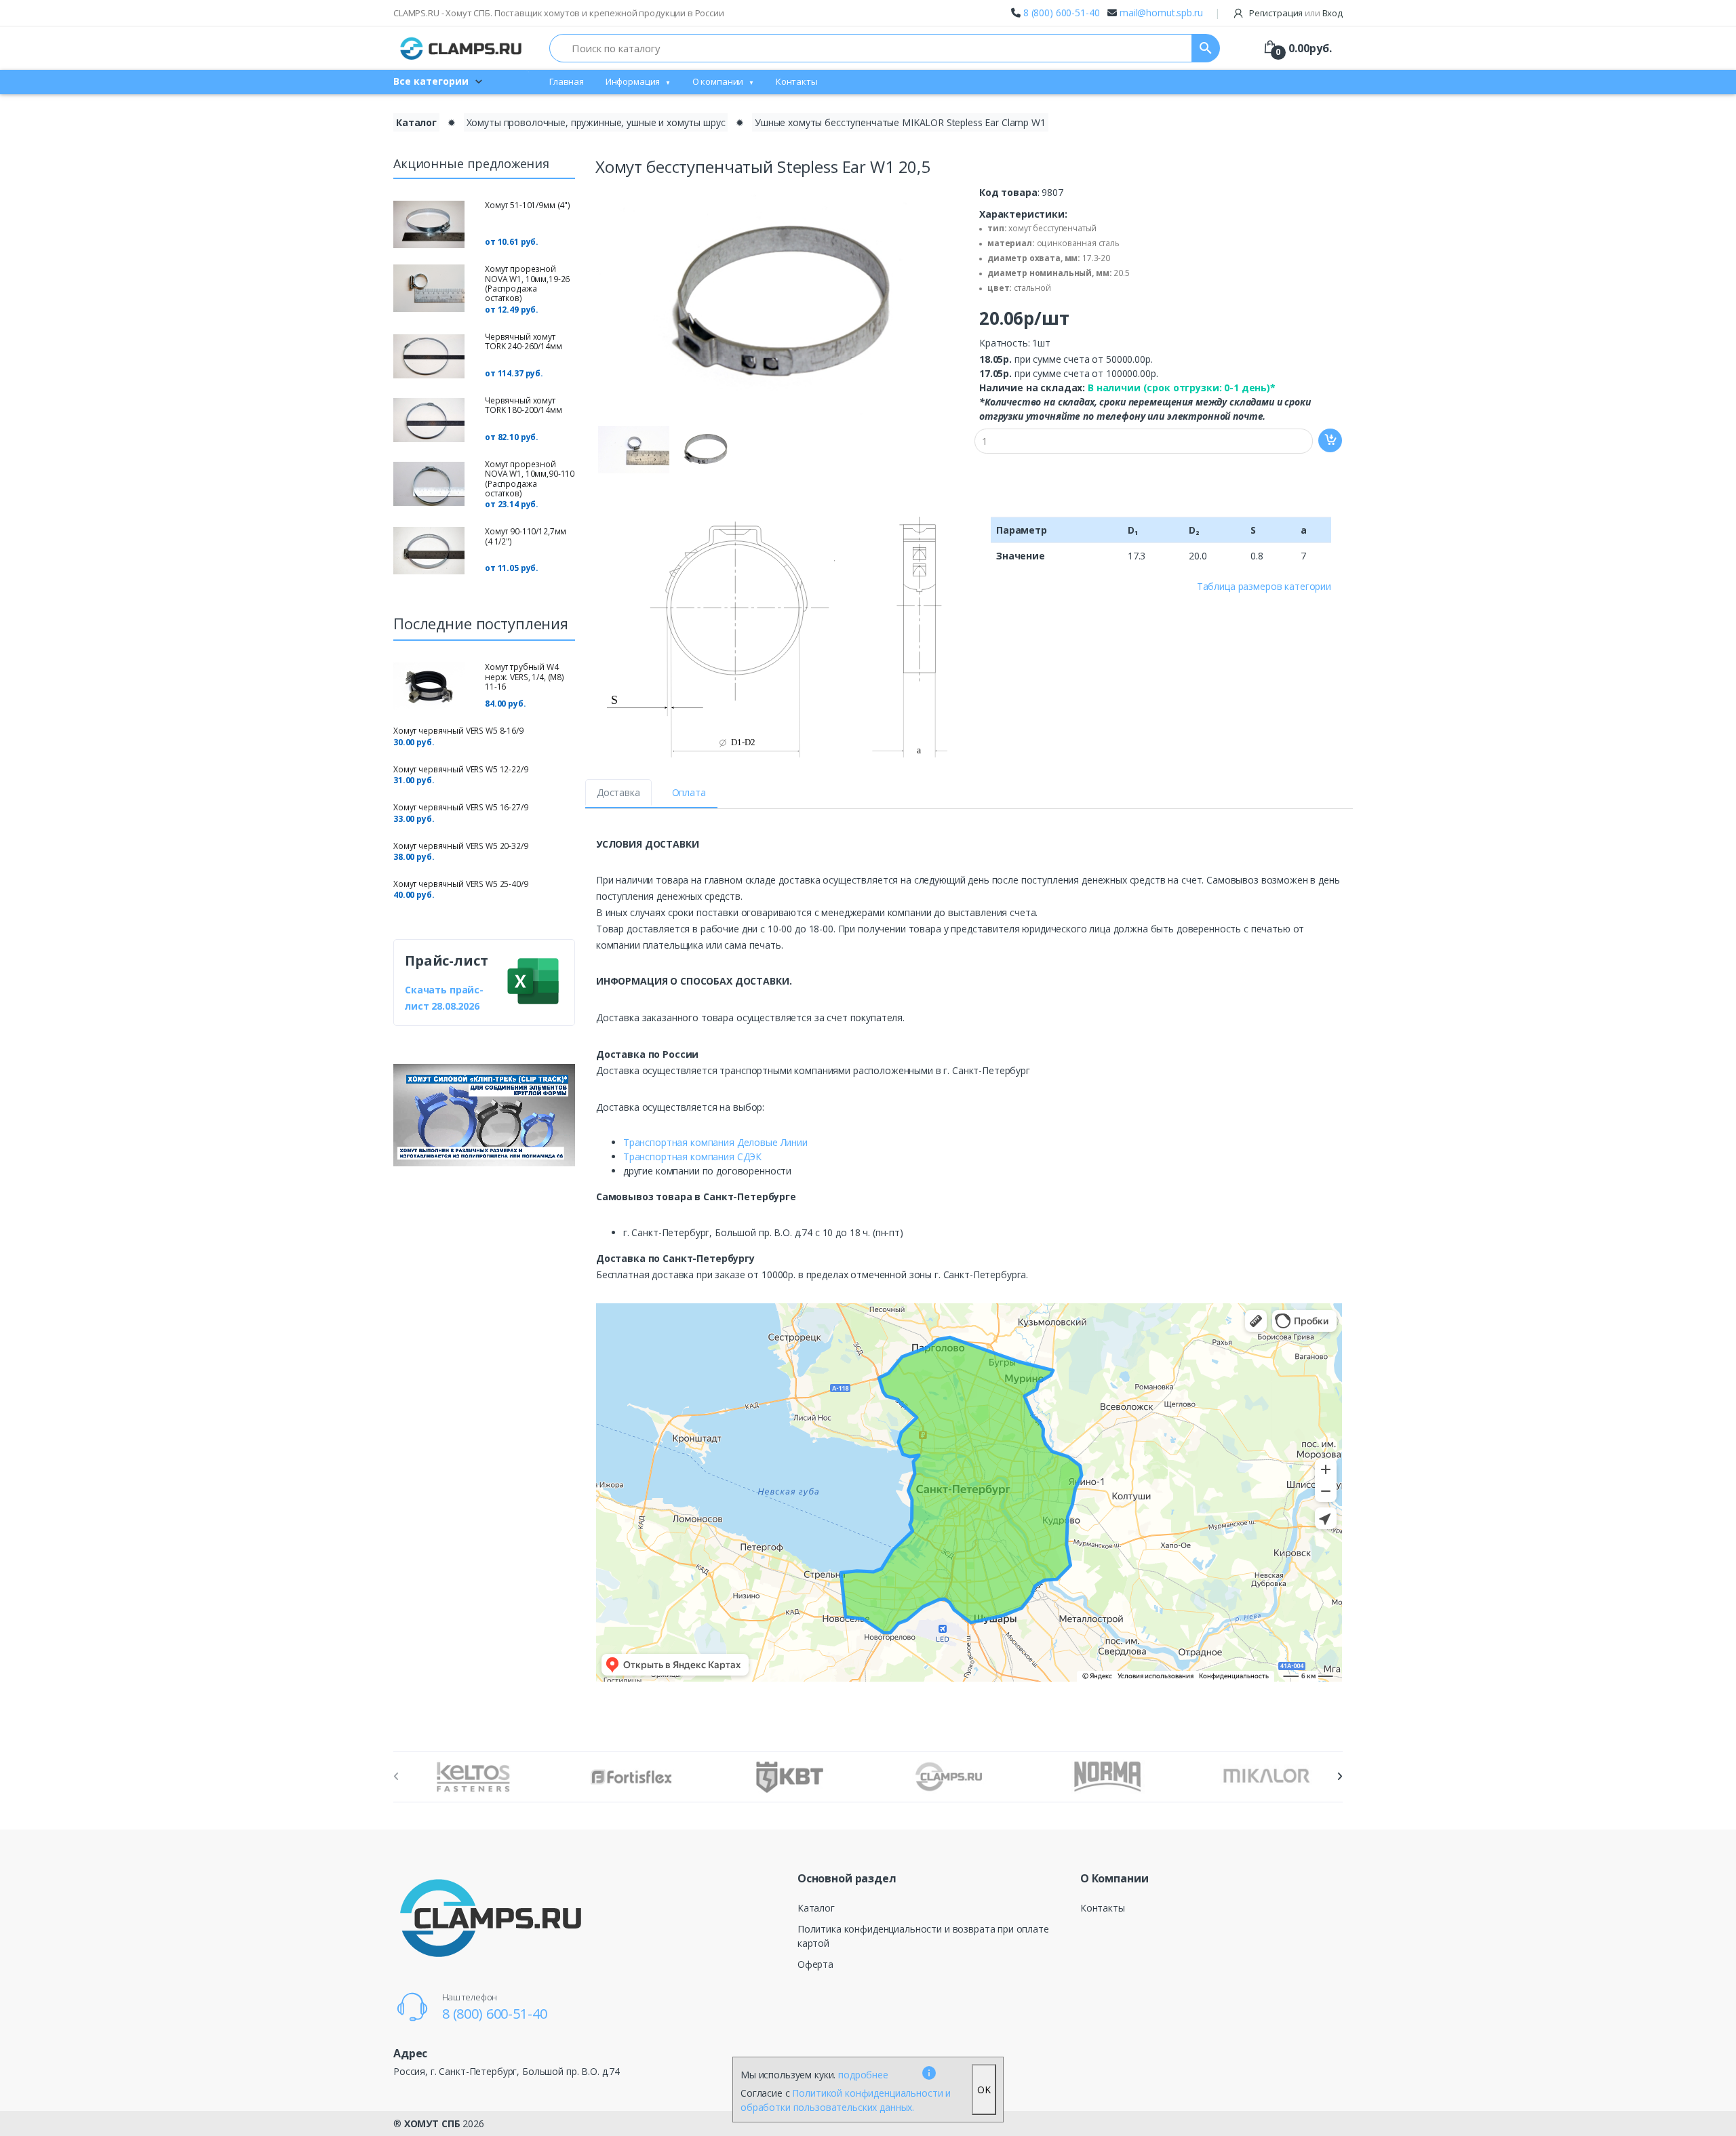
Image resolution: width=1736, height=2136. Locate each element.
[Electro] (461, 48)
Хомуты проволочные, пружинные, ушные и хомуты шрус (596, 122)
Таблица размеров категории (1264, 586)
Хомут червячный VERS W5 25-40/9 (461, 884)
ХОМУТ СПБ (432, 2123)
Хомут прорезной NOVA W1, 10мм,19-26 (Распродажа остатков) (527, 283)
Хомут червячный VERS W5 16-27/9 (461, 807)
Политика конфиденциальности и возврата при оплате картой (923, 1936)
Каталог (416, 122)
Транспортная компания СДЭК (692, 1156)
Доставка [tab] (618, 792)
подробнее (863, 2075)
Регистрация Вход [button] (1295, 13)
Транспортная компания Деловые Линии (715, 1142)
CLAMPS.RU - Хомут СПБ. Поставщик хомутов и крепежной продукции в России (559, 13)
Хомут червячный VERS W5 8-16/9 (458, 731)
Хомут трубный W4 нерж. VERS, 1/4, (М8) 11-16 (525, 677)
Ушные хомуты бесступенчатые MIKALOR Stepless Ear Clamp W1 (900, 122)
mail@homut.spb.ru (1161, 13)
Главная (567, 81)
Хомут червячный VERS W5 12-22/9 (461, 769)
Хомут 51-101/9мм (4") (528, 205)
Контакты (797, 81)
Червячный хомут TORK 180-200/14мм (524, 405)
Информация (633, 81)
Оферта (815, 1964)
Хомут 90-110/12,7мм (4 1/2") (526, 536)
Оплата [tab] (689, 792)
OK (984, 2090)
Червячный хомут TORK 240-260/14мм (524, 341)
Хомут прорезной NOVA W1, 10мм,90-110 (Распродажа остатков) (530, 479)
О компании (718, 81)
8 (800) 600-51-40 (1062, 13)
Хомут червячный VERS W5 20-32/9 (461, 846)
